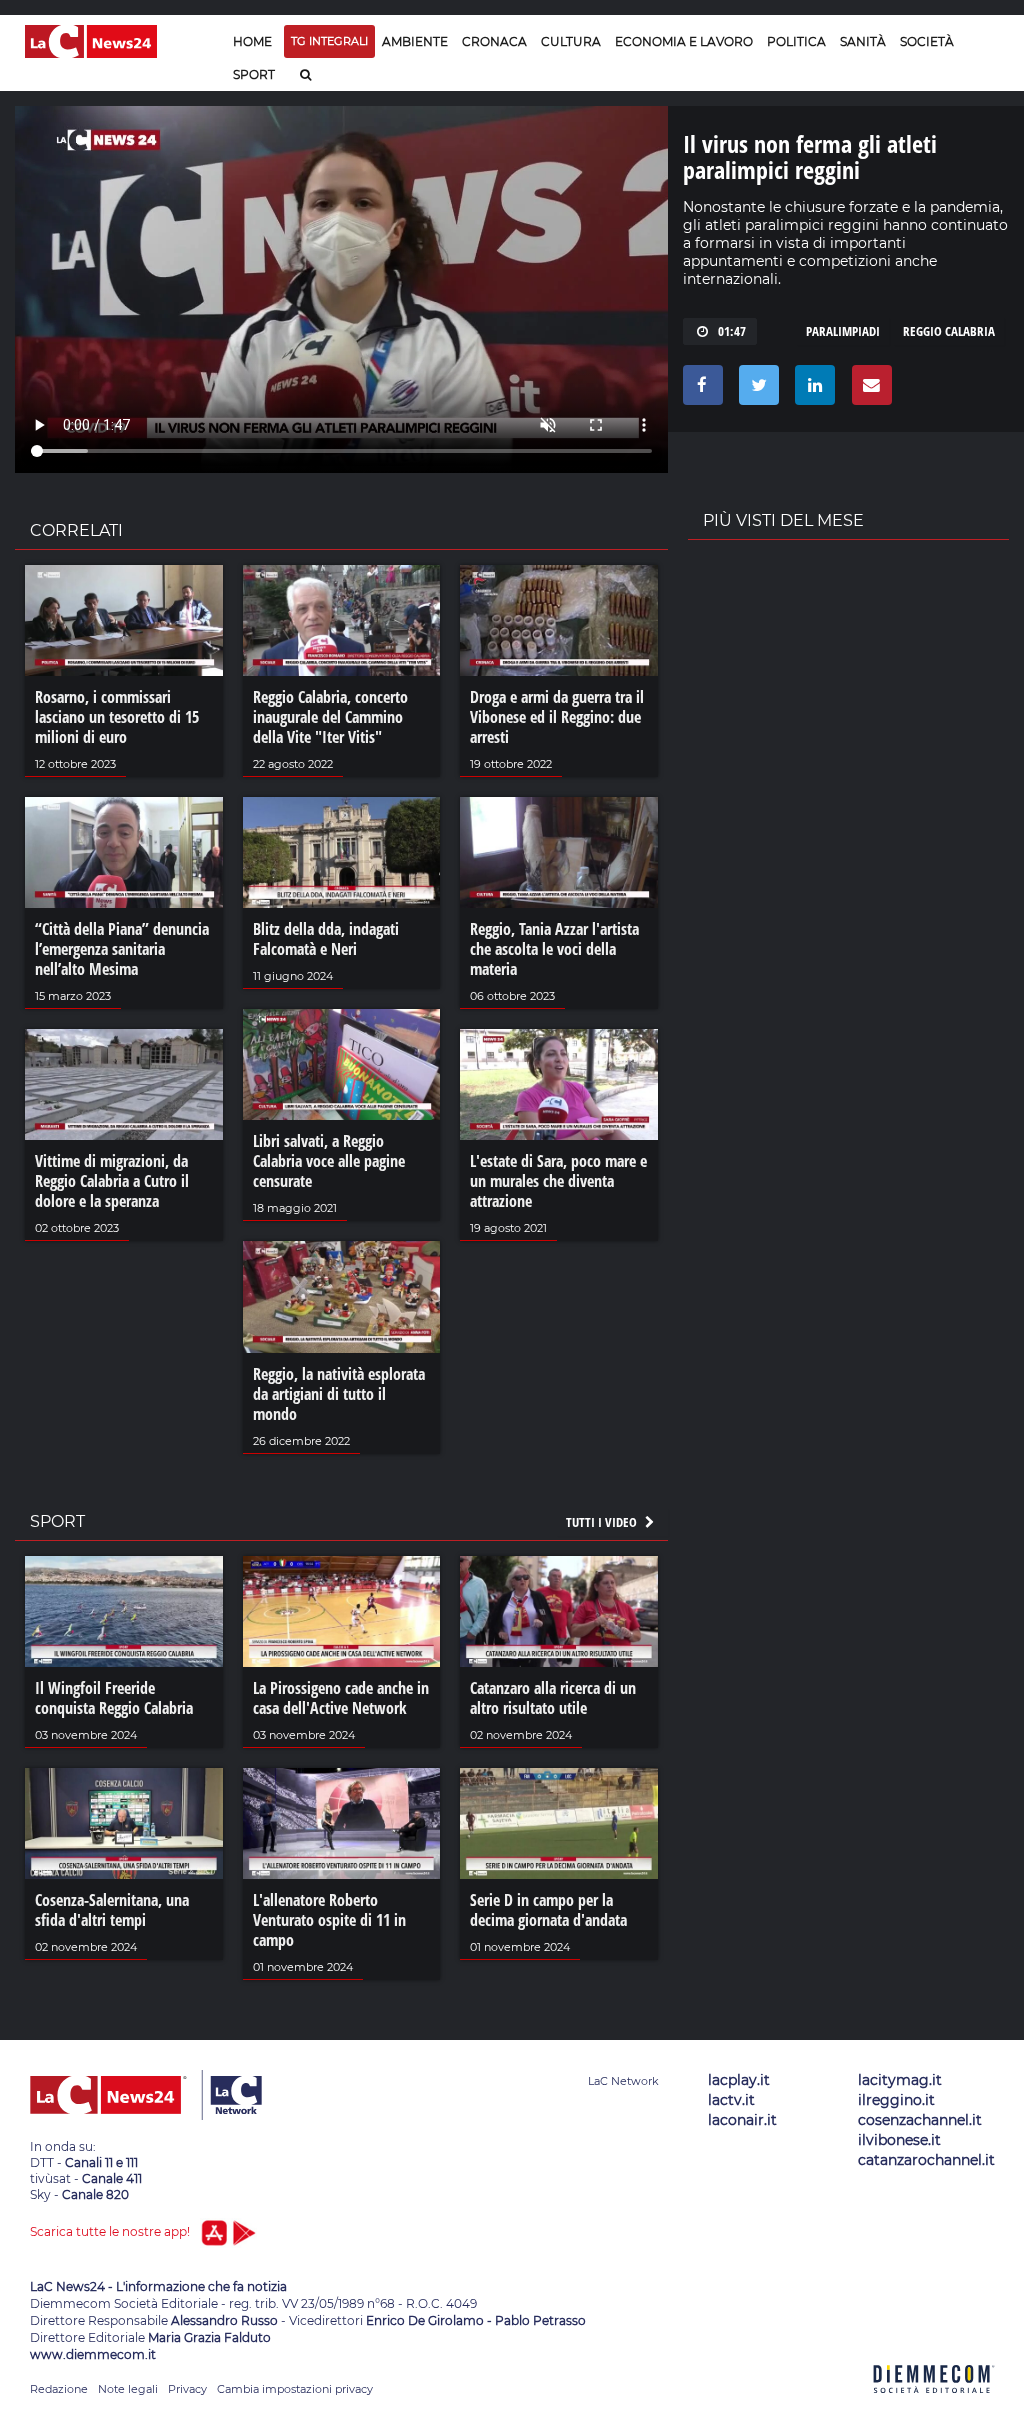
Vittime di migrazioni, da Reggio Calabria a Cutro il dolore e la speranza (112, 1181)
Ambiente (415, 41)
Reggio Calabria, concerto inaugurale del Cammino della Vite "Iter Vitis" (330, 717)
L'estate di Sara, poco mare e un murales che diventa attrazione (558, 1181)
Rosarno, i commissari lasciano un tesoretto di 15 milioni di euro (117, 717)
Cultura (571, 41)
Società (927, 41)
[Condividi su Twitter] (755, 390)
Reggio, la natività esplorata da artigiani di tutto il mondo (339, 1394)
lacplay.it (739, 2080)
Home (252, 41)
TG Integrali (329, 41)
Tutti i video (603, 1522)
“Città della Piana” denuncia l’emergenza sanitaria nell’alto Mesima (122, 949)
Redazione (59, 2389)
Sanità (863, 41)
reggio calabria (949, 331)
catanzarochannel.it (926, 2160)
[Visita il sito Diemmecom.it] (934, 2404)
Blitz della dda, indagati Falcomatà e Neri (326, 939)
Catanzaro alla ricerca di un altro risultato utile (553, 1698)
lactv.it (731, 2100)
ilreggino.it (896, 2100)
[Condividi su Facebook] (699, 390)
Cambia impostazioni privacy (295, 2389)
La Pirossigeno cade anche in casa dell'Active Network (341, 1698)
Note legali (128, 2389)
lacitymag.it (900, 2080)
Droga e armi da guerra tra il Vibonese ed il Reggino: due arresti (557, 717)
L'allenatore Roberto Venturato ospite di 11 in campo (329, 1920)
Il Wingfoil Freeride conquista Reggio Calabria (114, 1698)
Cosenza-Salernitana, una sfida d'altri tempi (112, 1910)
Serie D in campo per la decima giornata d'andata (548, 1910)
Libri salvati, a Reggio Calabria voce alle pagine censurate (329, 1161)
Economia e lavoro (684, 41)
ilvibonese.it (899, 2140)
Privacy (187, 2389)
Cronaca (494, 41)
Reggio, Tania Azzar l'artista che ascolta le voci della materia (554, 949)
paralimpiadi (843, 331)
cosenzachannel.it (920, 2120)
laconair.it (742, 2120)
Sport (254, 74)
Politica (796, 41)
